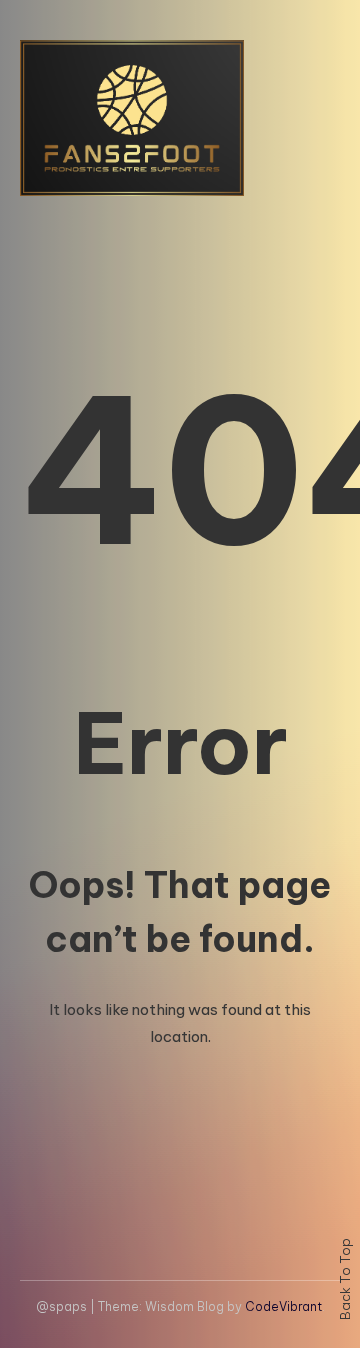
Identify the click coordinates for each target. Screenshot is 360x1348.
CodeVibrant (283, 1306)
